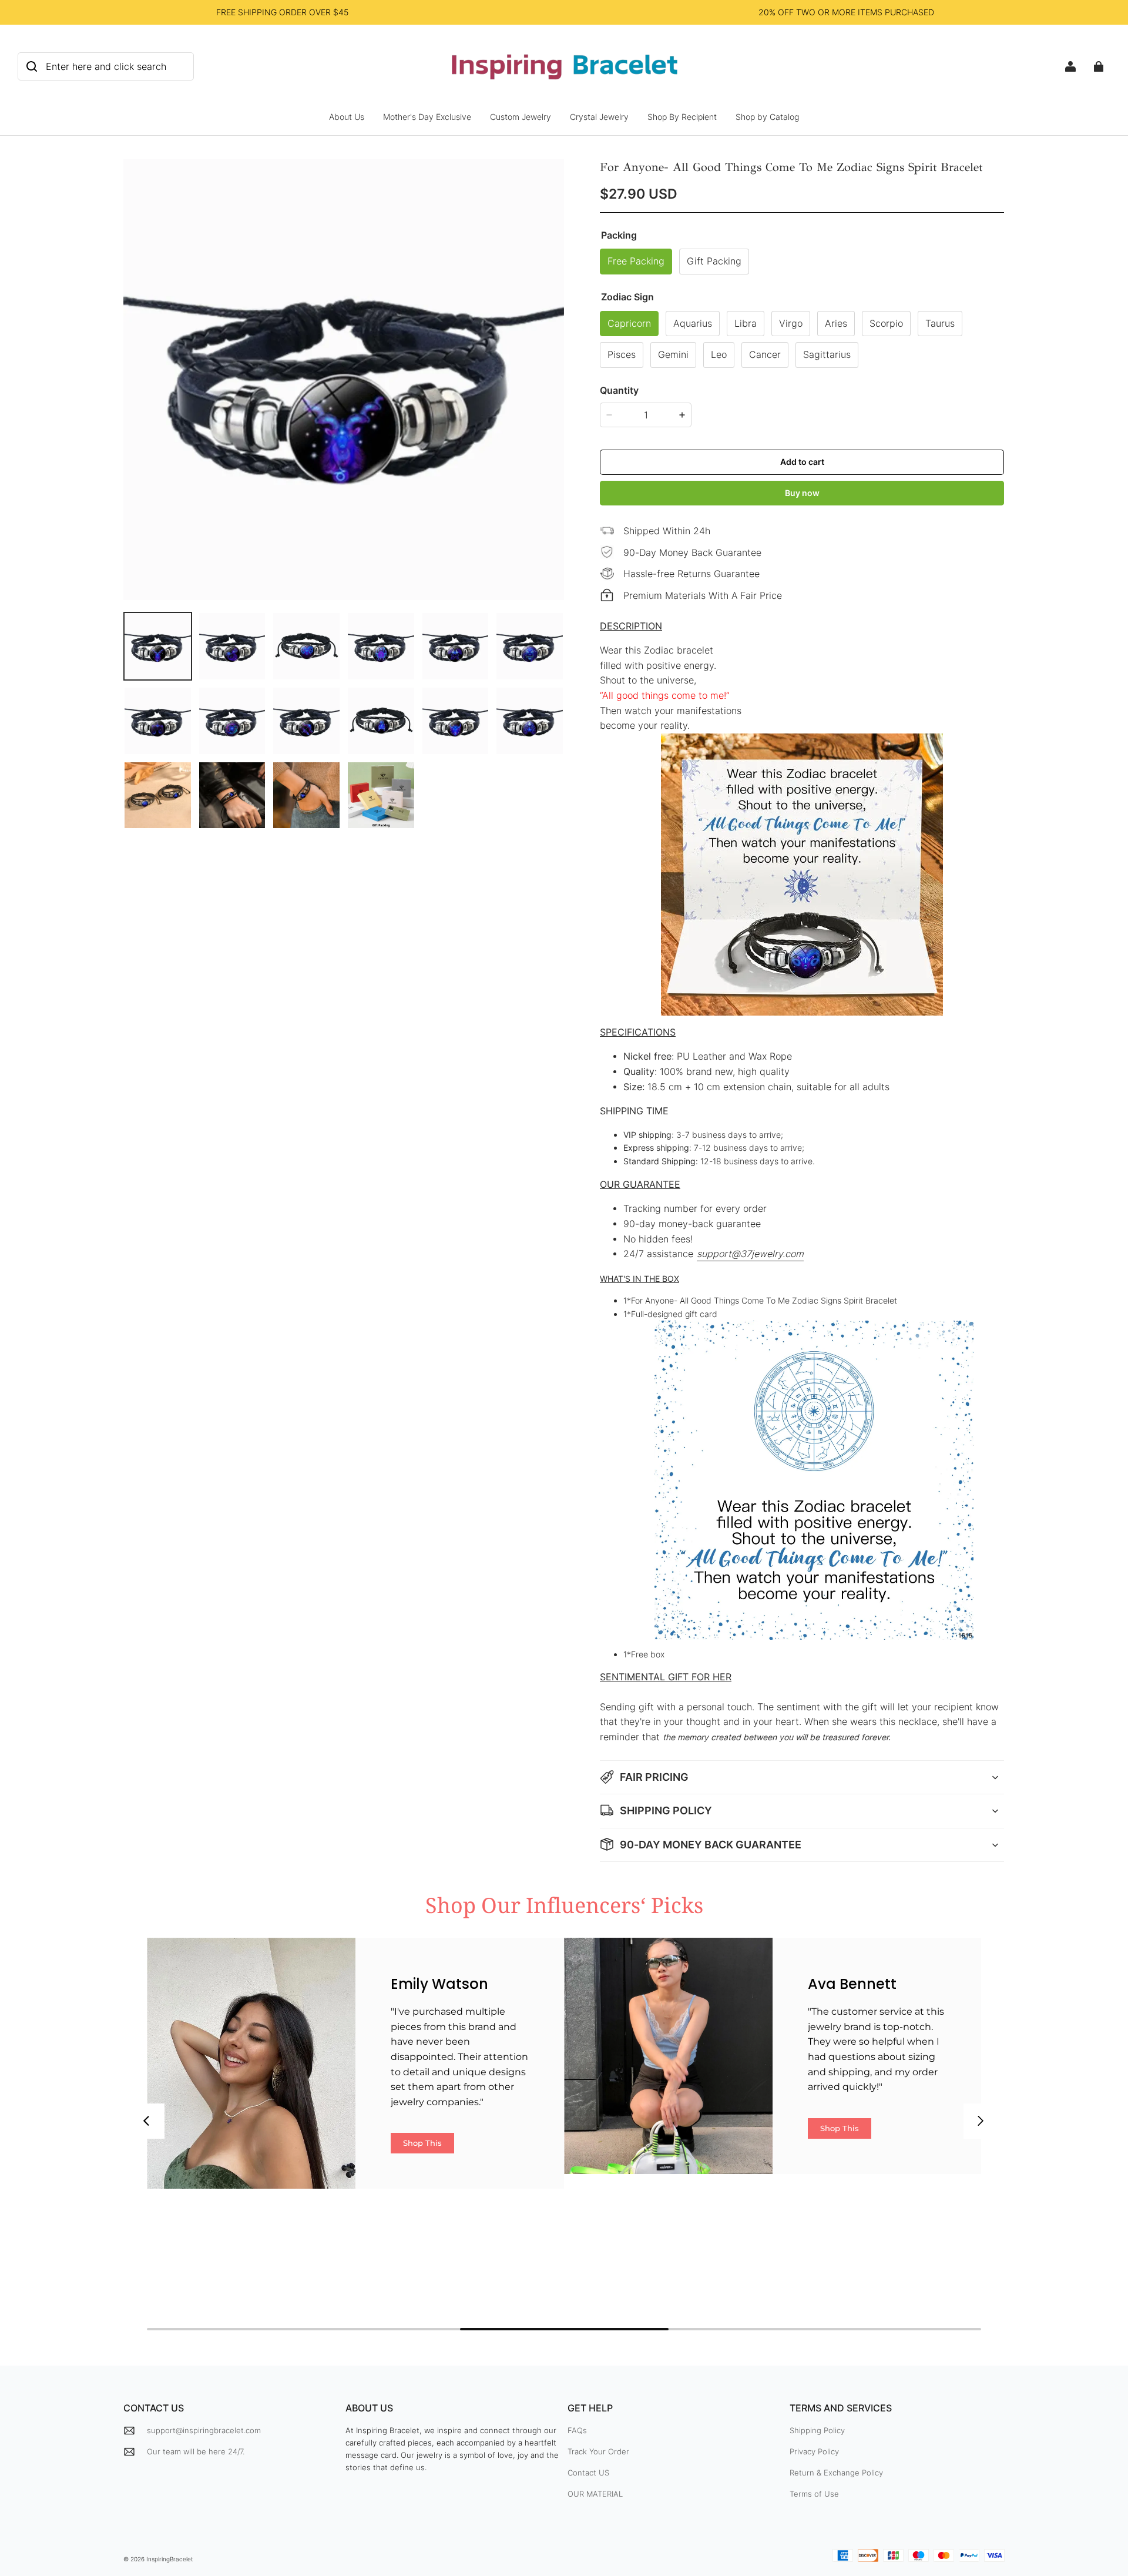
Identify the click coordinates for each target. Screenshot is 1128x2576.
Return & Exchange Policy (836, 2473)
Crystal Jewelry (599, 117)
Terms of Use (814, 2494)
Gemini (673, 355)
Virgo (791, 324)
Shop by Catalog (767, 117)
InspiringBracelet (170, 2559)
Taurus (940, 324)
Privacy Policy (814, 2451)
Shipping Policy (817, 2430)
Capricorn (629, 324)
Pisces (622, 355)
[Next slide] (981, 2121)
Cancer (765, 355)
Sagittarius (827, 355)
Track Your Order (598, 2451)
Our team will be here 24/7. (196, 2451)
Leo (719, 355)
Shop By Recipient (682, 117)
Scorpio (886, 324)
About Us (347, 117)
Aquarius (693, 324)
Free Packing (636, 261)
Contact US (588, 2473)
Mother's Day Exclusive (427, 117)
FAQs (577, 2430)
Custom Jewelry (521, 117)
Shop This (422, 2143)
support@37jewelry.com (750, 1254)
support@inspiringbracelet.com (204, 2430)
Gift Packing (714, 261)
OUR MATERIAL (595, 2494)
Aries (836, 324)
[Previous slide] (147, 2121)
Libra (746, 324)
